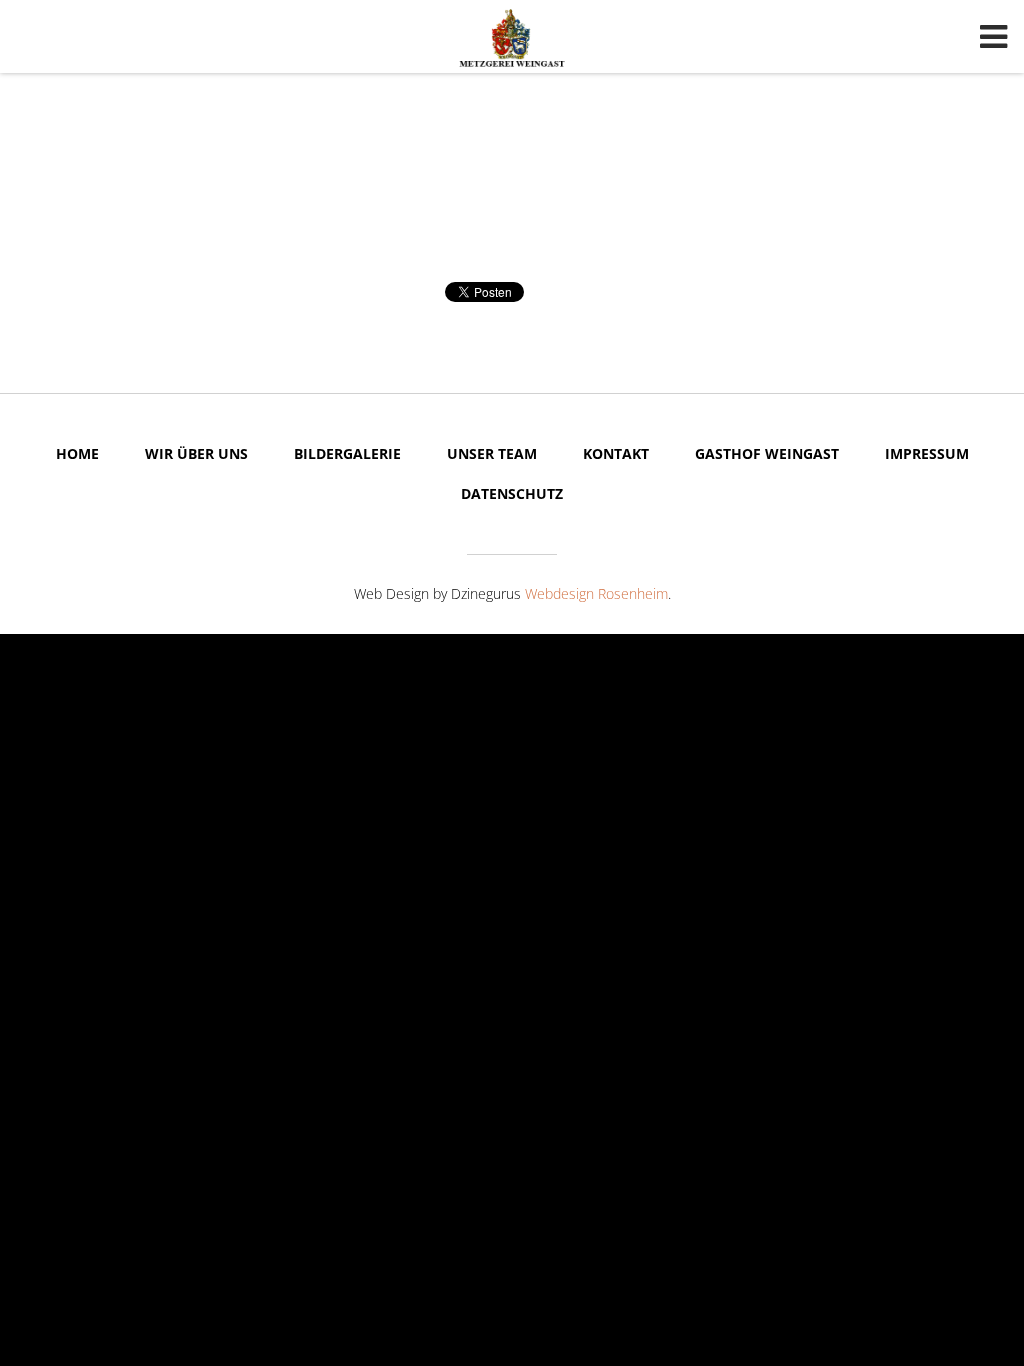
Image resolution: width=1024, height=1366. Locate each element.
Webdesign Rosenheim (596, 593)
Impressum (927, 453)
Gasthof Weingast (767, 453)
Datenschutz (512, 493)
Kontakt (616, 453)
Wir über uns (196, 453)
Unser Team (492, 453)
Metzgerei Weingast (512, 38)
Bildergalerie (347, 453)
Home (77, 453)
